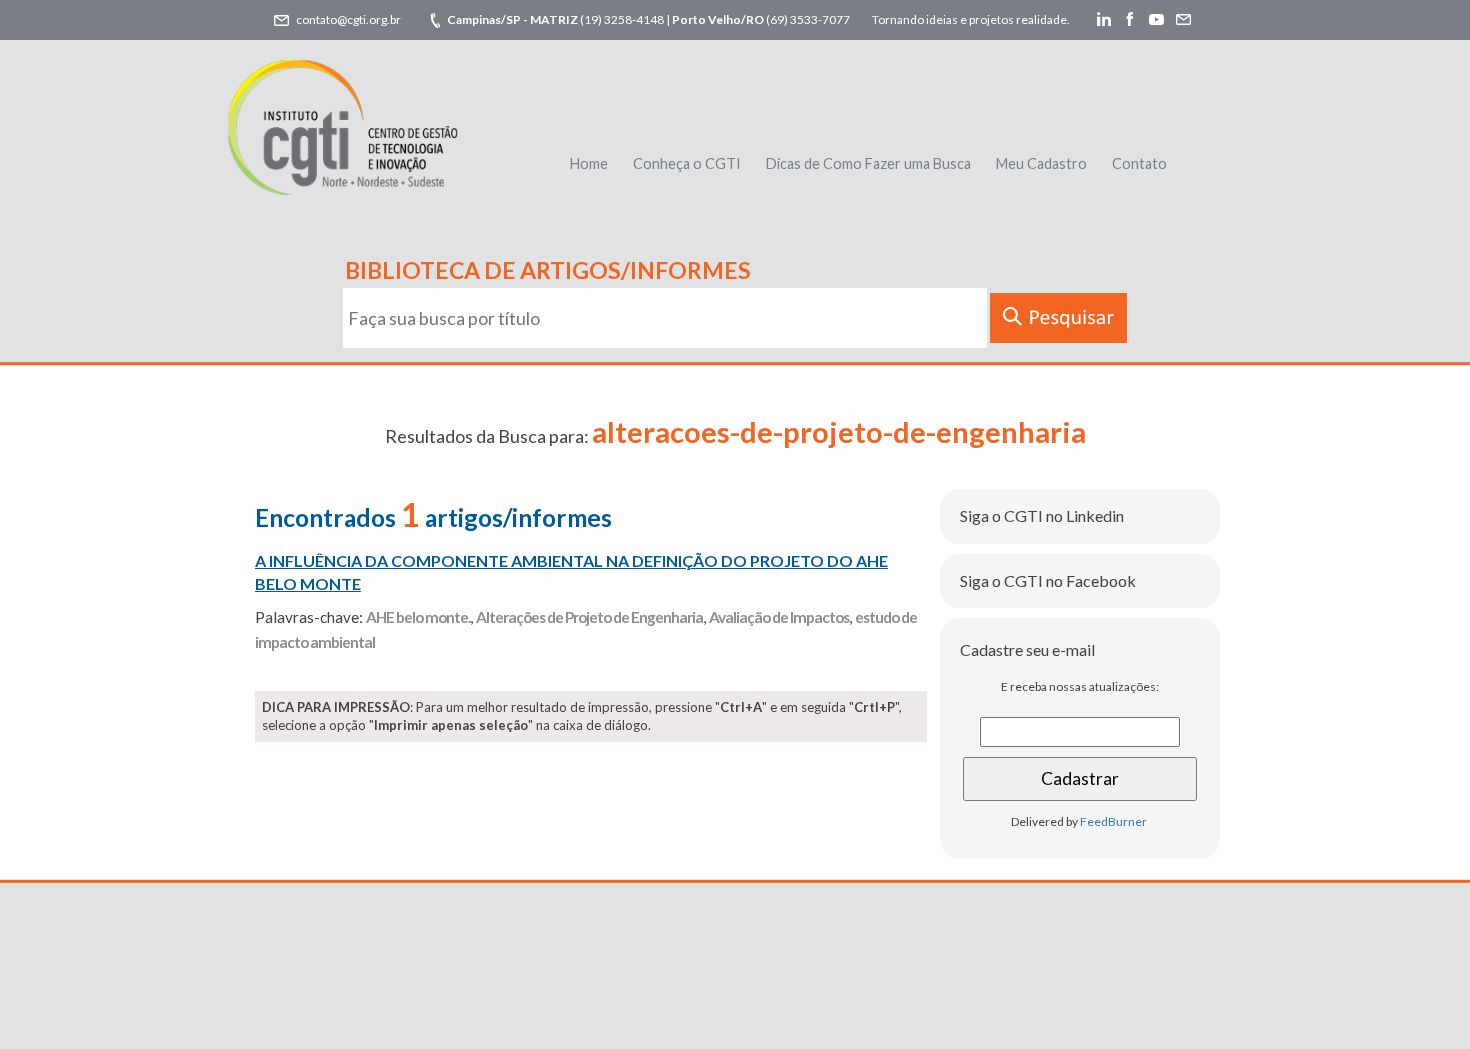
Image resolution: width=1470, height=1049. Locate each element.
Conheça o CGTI (687, 163)
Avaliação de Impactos (779, 617)
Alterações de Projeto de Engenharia (589, 617)
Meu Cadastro (1041, 163)
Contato (1139, 163)
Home (589, 163)
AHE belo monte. (418, 617)
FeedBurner (1113, 821)
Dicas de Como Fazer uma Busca (868, 163)
